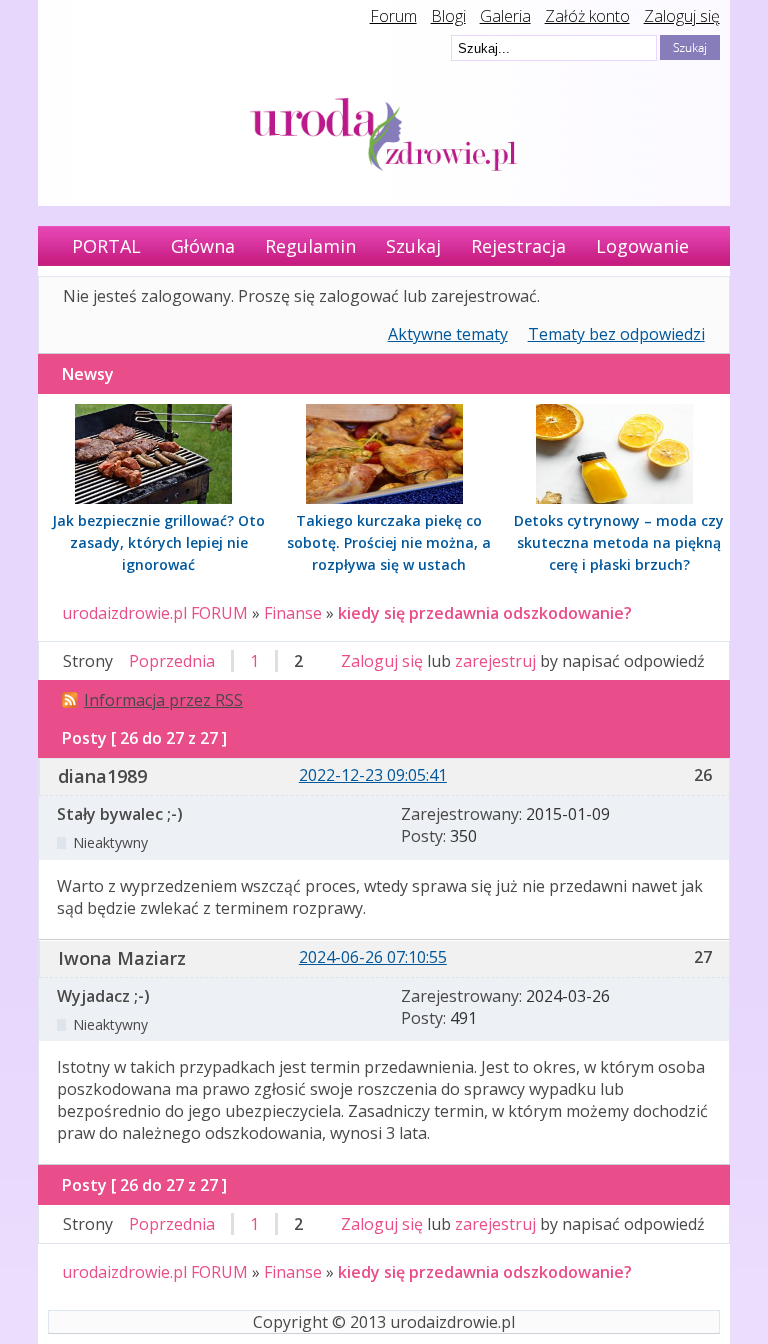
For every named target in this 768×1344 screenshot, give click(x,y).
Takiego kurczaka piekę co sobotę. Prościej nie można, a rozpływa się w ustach (389, 542)
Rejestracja (518, 246)
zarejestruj (495, 661)
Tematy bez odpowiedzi (616, 334)
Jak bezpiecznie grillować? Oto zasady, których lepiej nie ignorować (158, 542)
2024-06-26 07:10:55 (373, 957)
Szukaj (413, 246)
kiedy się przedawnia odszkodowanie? (485, 613)
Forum (393, 16)
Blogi (448, 16)
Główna (203, 246)
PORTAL (106, 246)
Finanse (293, 613)
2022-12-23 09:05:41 (373, 775)
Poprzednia (172, 661)
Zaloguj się (682, 16)
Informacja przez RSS (163, 700)
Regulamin (310, 246)
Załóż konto (587, 16)
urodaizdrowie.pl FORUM (155, 613)
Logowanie (642, 246)
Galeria (505, 16)
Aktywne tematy (448, 334)
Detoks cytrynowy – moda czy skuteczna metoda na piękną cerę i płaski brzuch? (619, 542)
